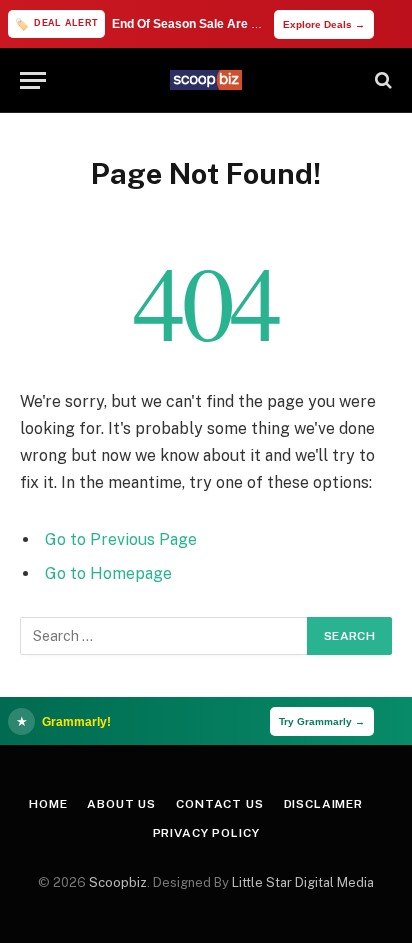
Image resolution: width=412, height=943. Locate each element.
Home (48, 804)
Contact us (219, 804)
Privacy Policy (206, 833)
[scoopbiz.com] (206, 80)
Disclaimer (323, 804)
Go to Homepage (108, 573)
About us (121, 804)
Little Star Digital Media (303, 882)
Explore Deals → (324, 24)
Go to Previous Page (121, 539)
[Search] (381, 80)
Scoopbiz (118, 882)
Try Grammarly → (322, 721)
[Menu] (33, 80)
